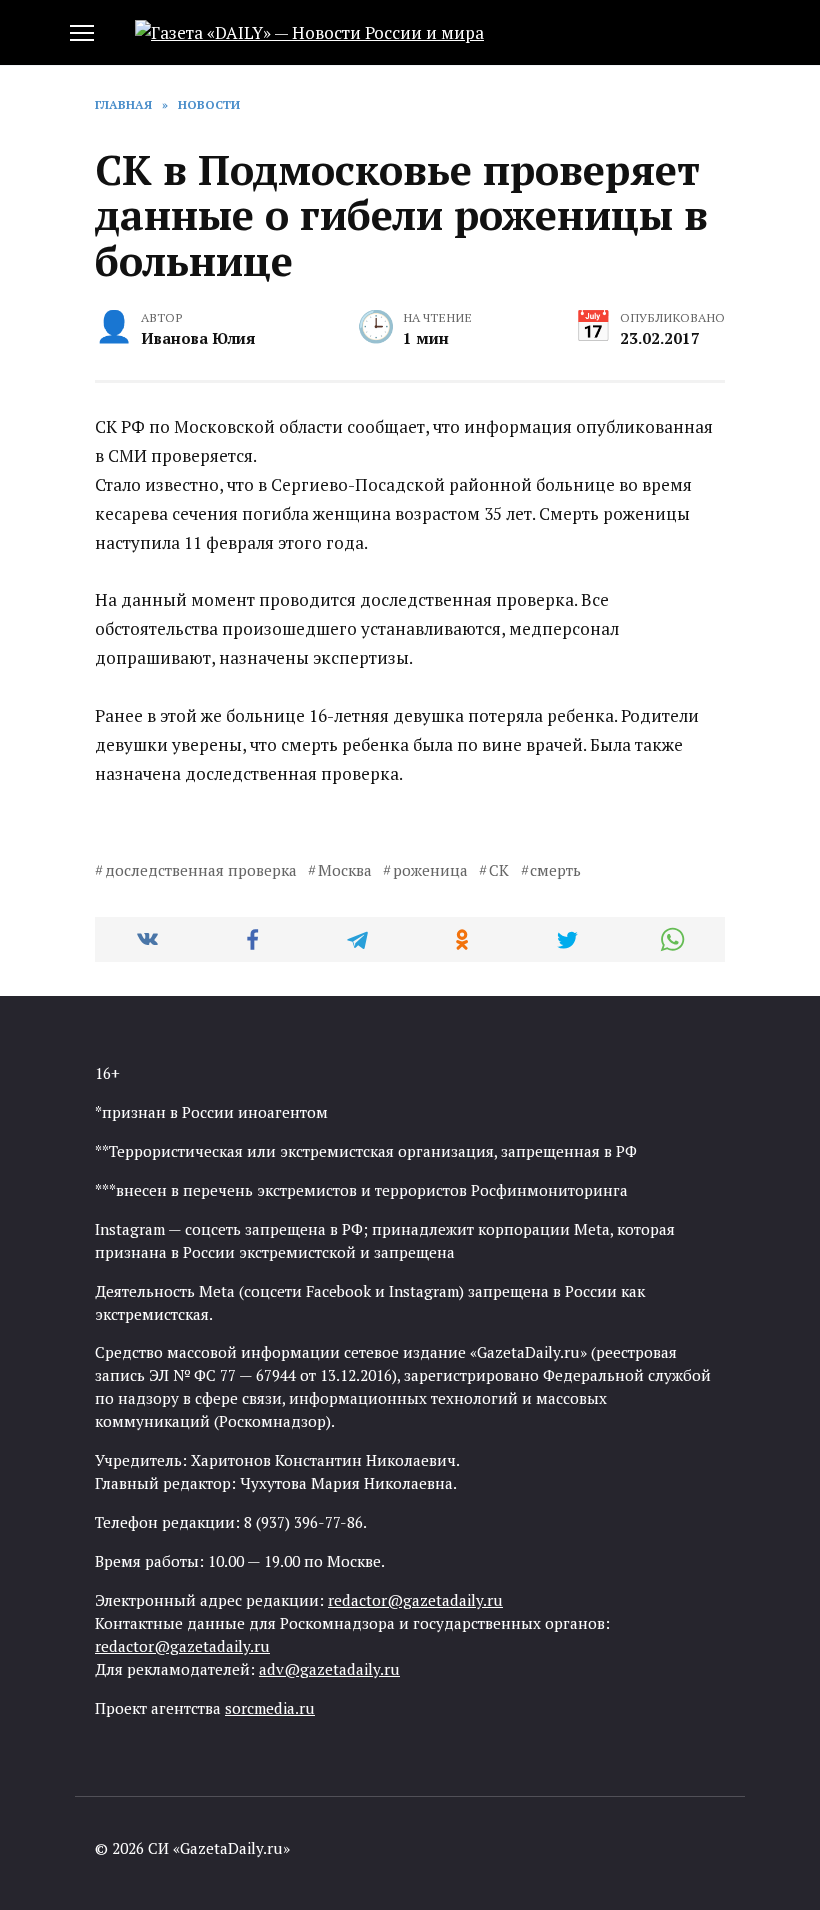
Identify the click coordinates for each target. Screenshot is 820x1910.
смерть (555, 870)
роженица (430, 870)
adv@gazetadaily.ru (329, 1669)
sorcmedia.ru (270, 1708)
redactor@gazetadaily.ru (415, 1600)
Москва (345, 870)
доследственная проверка (201, 870)
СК (499, 870)
